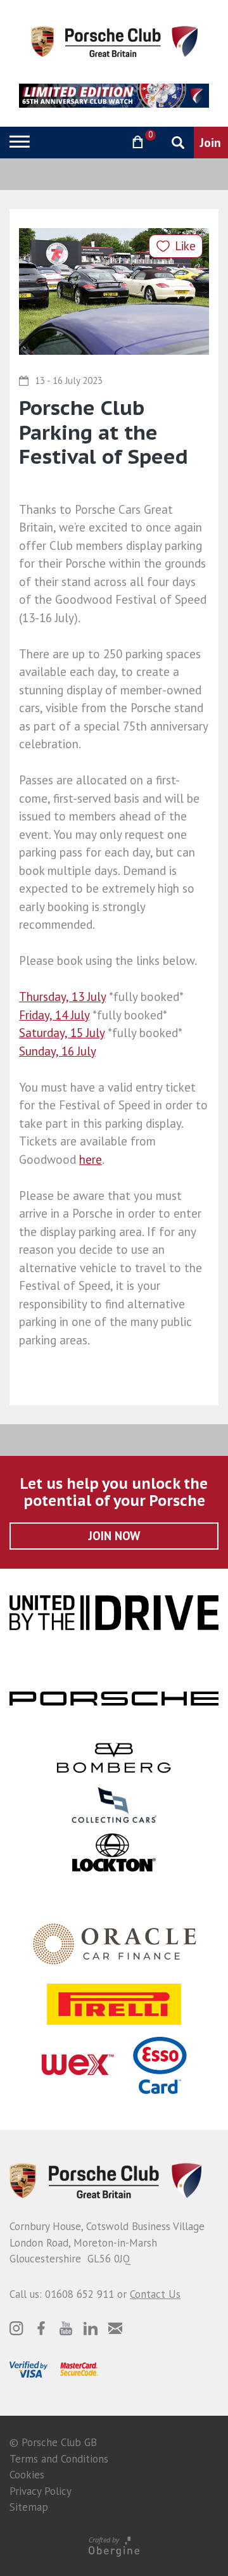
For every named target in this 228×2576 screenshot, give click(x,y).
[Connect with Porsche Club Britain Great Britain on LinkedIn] (91, 2328)
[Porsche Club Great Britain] (114, 41)
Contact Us (155, 2294)
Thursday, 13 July (62, 997)
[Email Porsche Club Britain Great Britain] (115, 2328)
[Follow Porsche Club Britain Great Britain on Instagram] (16, 2328)
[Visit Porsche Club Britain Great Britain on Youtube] (66, 2328)
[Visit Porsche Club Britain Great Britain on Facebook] (41, 2328)
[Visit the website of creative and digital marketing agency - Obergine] (114, 2546)
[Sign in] (105, 142)
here (91, 1159)
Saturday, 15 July (62, 1033)
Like (185, 246)
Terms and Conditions (59, 2459)
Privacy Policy (41, 2491)
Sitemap (29, 2507)
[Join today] (211, 143)
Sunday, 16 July (57, 1051)
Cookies (27, 2475)
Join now (114, 1536)
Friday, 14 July (54, 1015)
